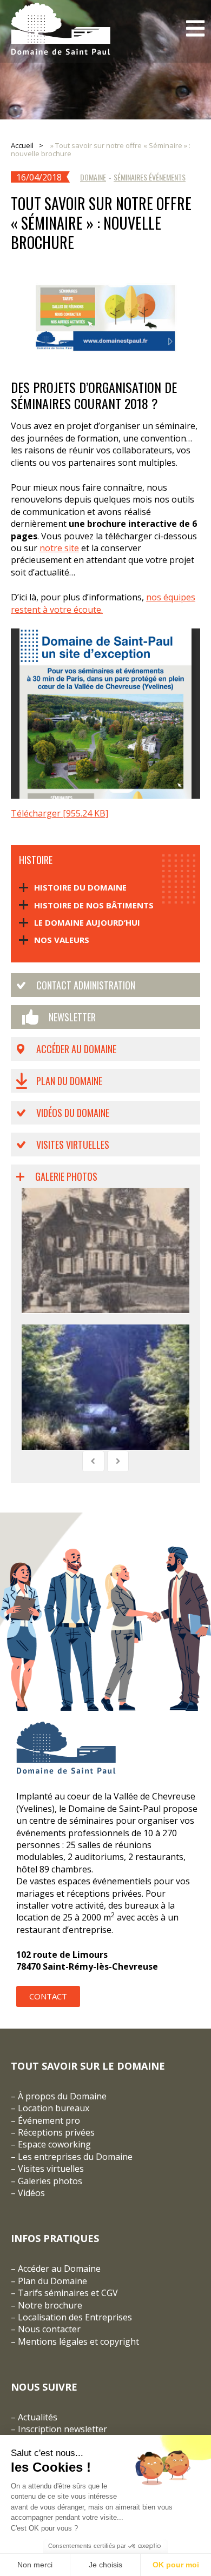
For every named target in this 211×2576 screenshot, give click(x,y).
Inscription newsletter (62, 2429)
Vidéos (31, 2193)
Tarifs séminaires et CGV (67, 2293)
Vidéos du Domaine (73, 1113)
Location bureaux (54, 2108)
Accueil (22, 145)
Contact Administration (86, 985)
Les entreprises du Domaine (75, 2157)
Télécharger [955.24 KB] (60, 813)
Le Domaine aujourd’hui (87, 922)
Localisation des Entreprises (75, 2317)
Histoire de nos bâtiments (94, 905)
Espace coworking (54, 2144)
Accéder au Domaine (76, 1049)
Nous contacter (49, 2329)
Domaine (93, 177)
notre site (59, 548)
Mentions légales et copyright (78, 2341)
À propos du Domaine (62, 2096)
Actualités (38, 2417)
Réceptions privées (56, 2132)
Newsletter (72, 1017)
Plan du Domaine (69, 1081)
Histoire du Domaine (80, 887)
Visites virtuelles (73, 1145)
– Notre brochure (47, 2305)
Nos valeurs (62, 940)
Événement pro (49, 2120)
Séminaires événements (150, 177)
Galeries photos (50, 2181)
